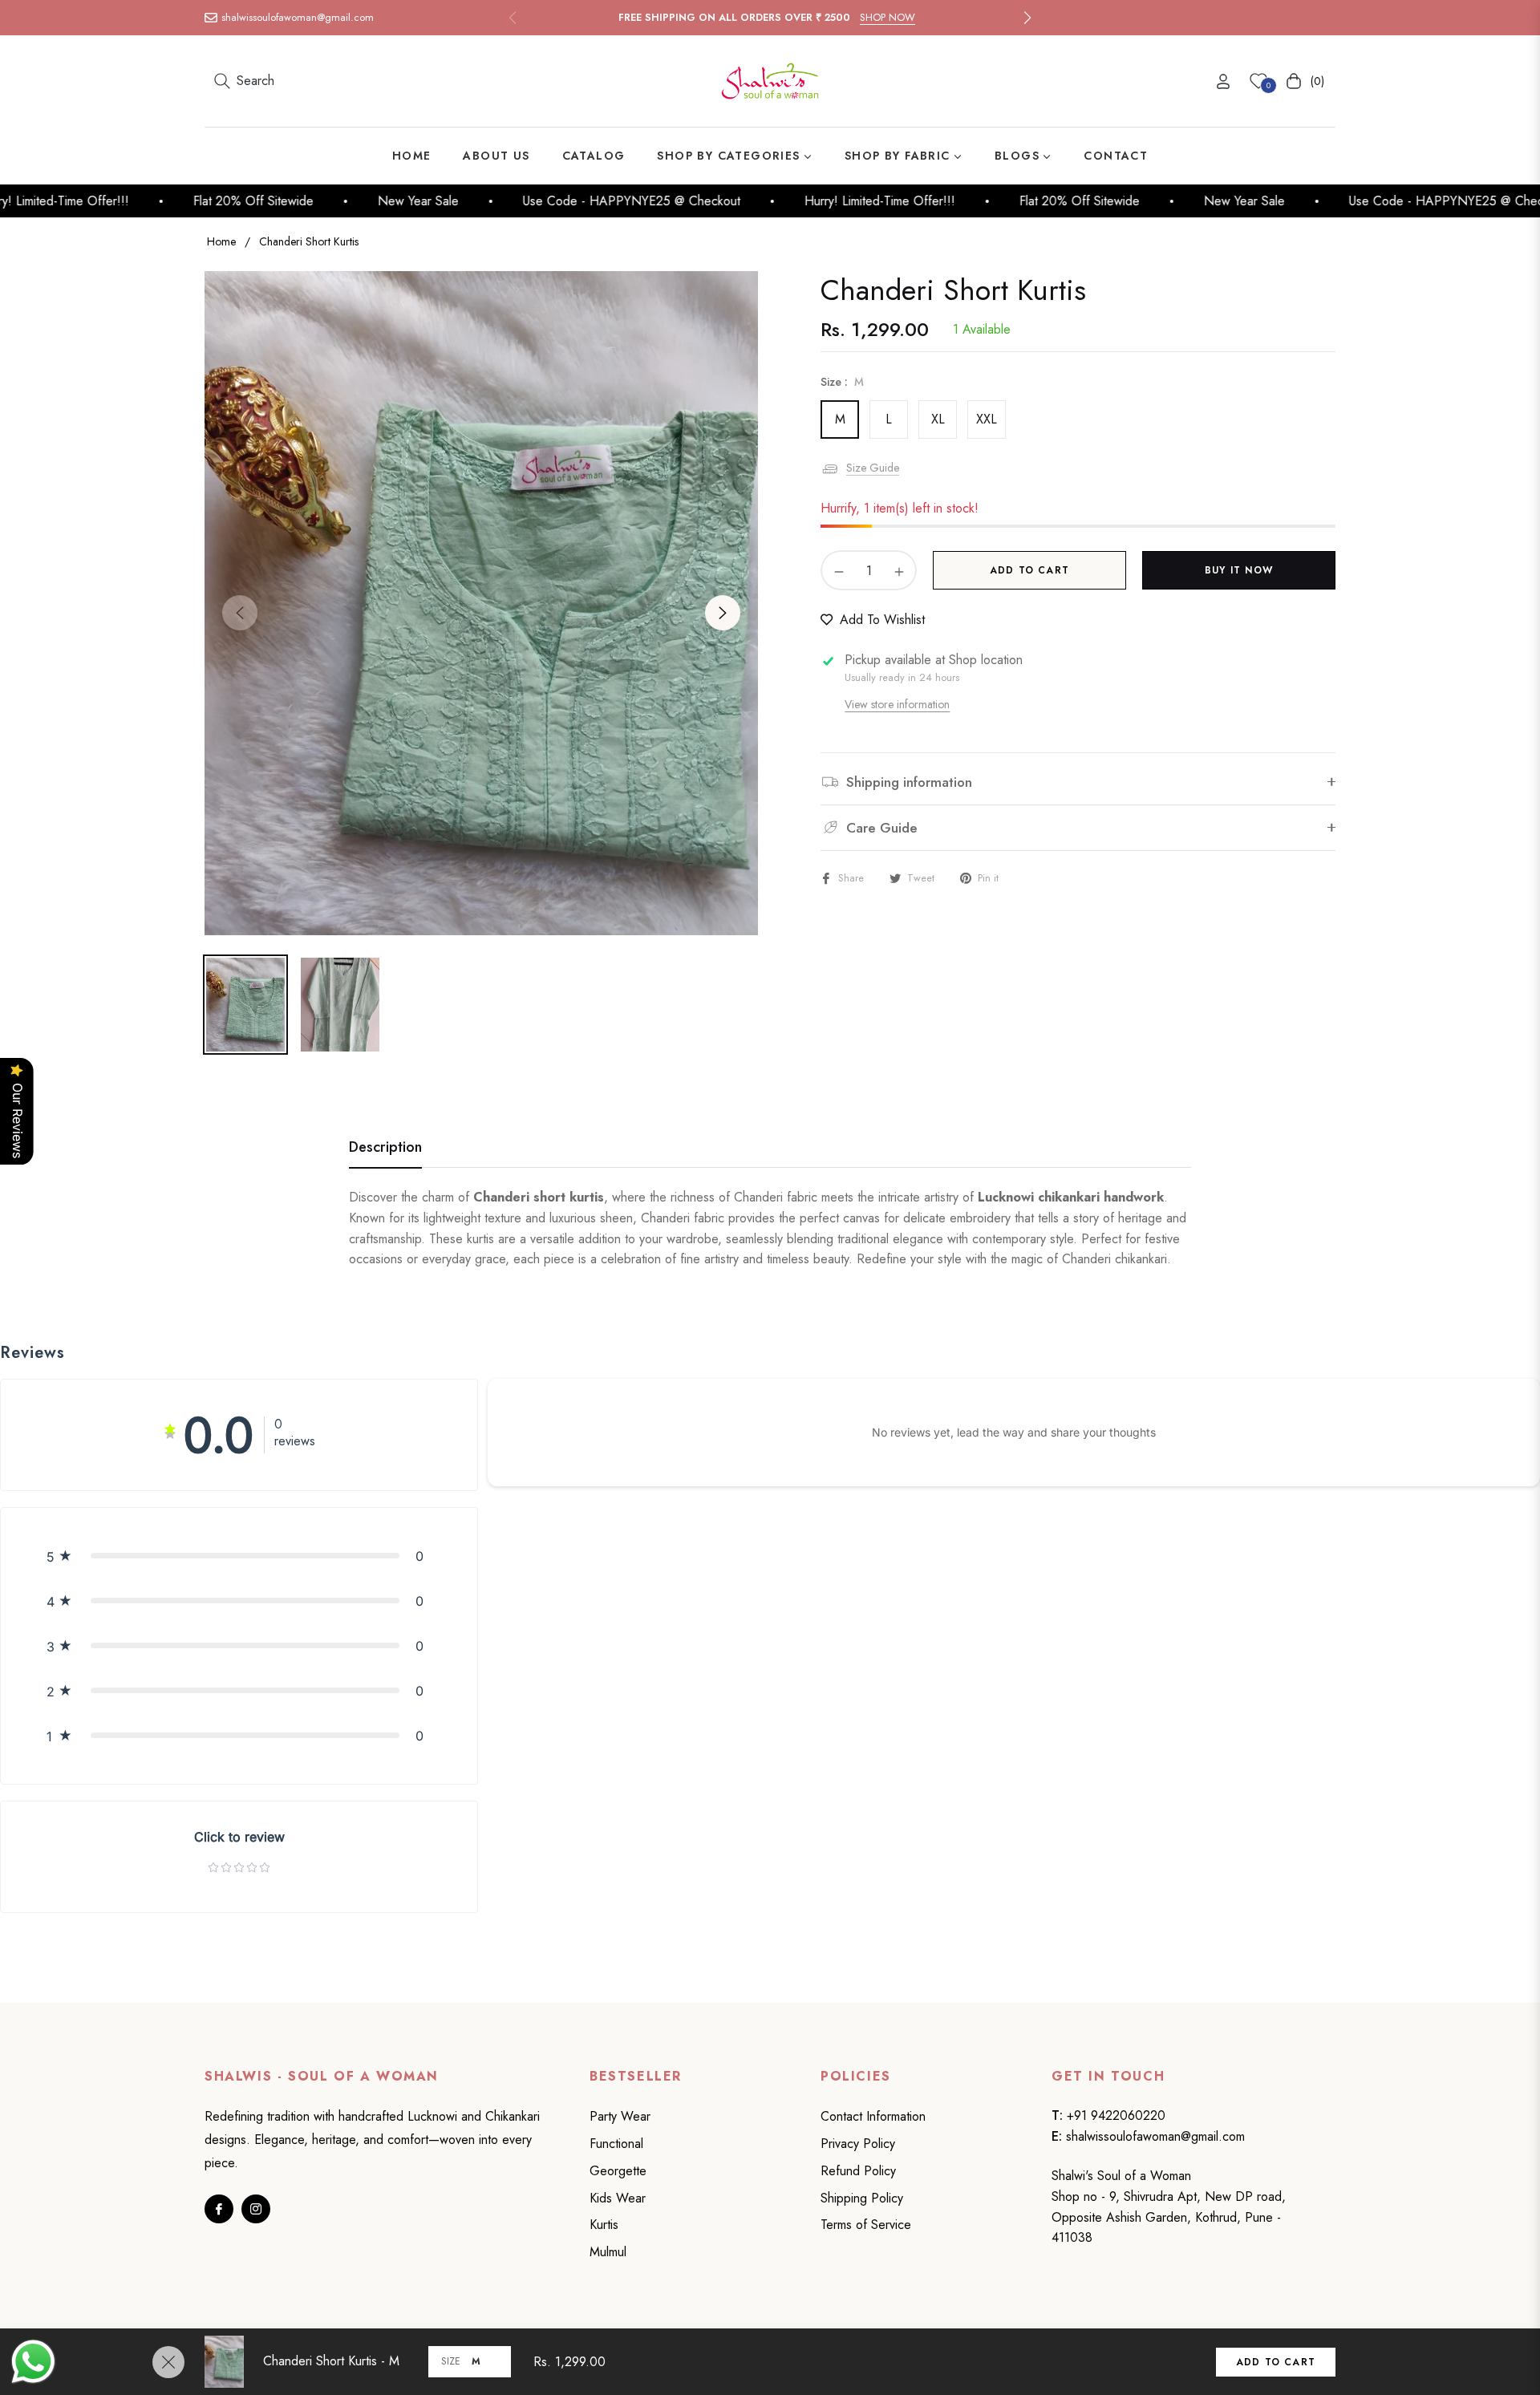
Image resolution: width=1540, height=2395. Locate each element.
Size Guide (873, 468)
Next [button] (723, 613)
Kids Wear (618, 2198)
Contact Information (873, 2116)
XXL (987, 419)
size (451, 2361)
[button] (1027, 18)
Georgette (618, 2171)
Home (221, 241)
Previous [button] (240, 613)
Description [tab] (385, 1148)
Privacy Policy (858, 2144)
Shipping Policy (862, 2198)
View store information (897, 704)
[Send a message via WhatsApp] (33, 2362)
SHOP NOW (888, 17)
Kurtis (604, 2225)
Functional (616, 2144)
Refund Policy (858, 2171)
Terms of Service (866, 2225)
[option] (481, 603)
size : (842, 382)
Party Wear (620, 2116)
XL (938, 419)
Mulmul (608, 2252)
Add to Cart (1276, 2362)
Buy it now (1239, 570)
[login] (1223, 81)
